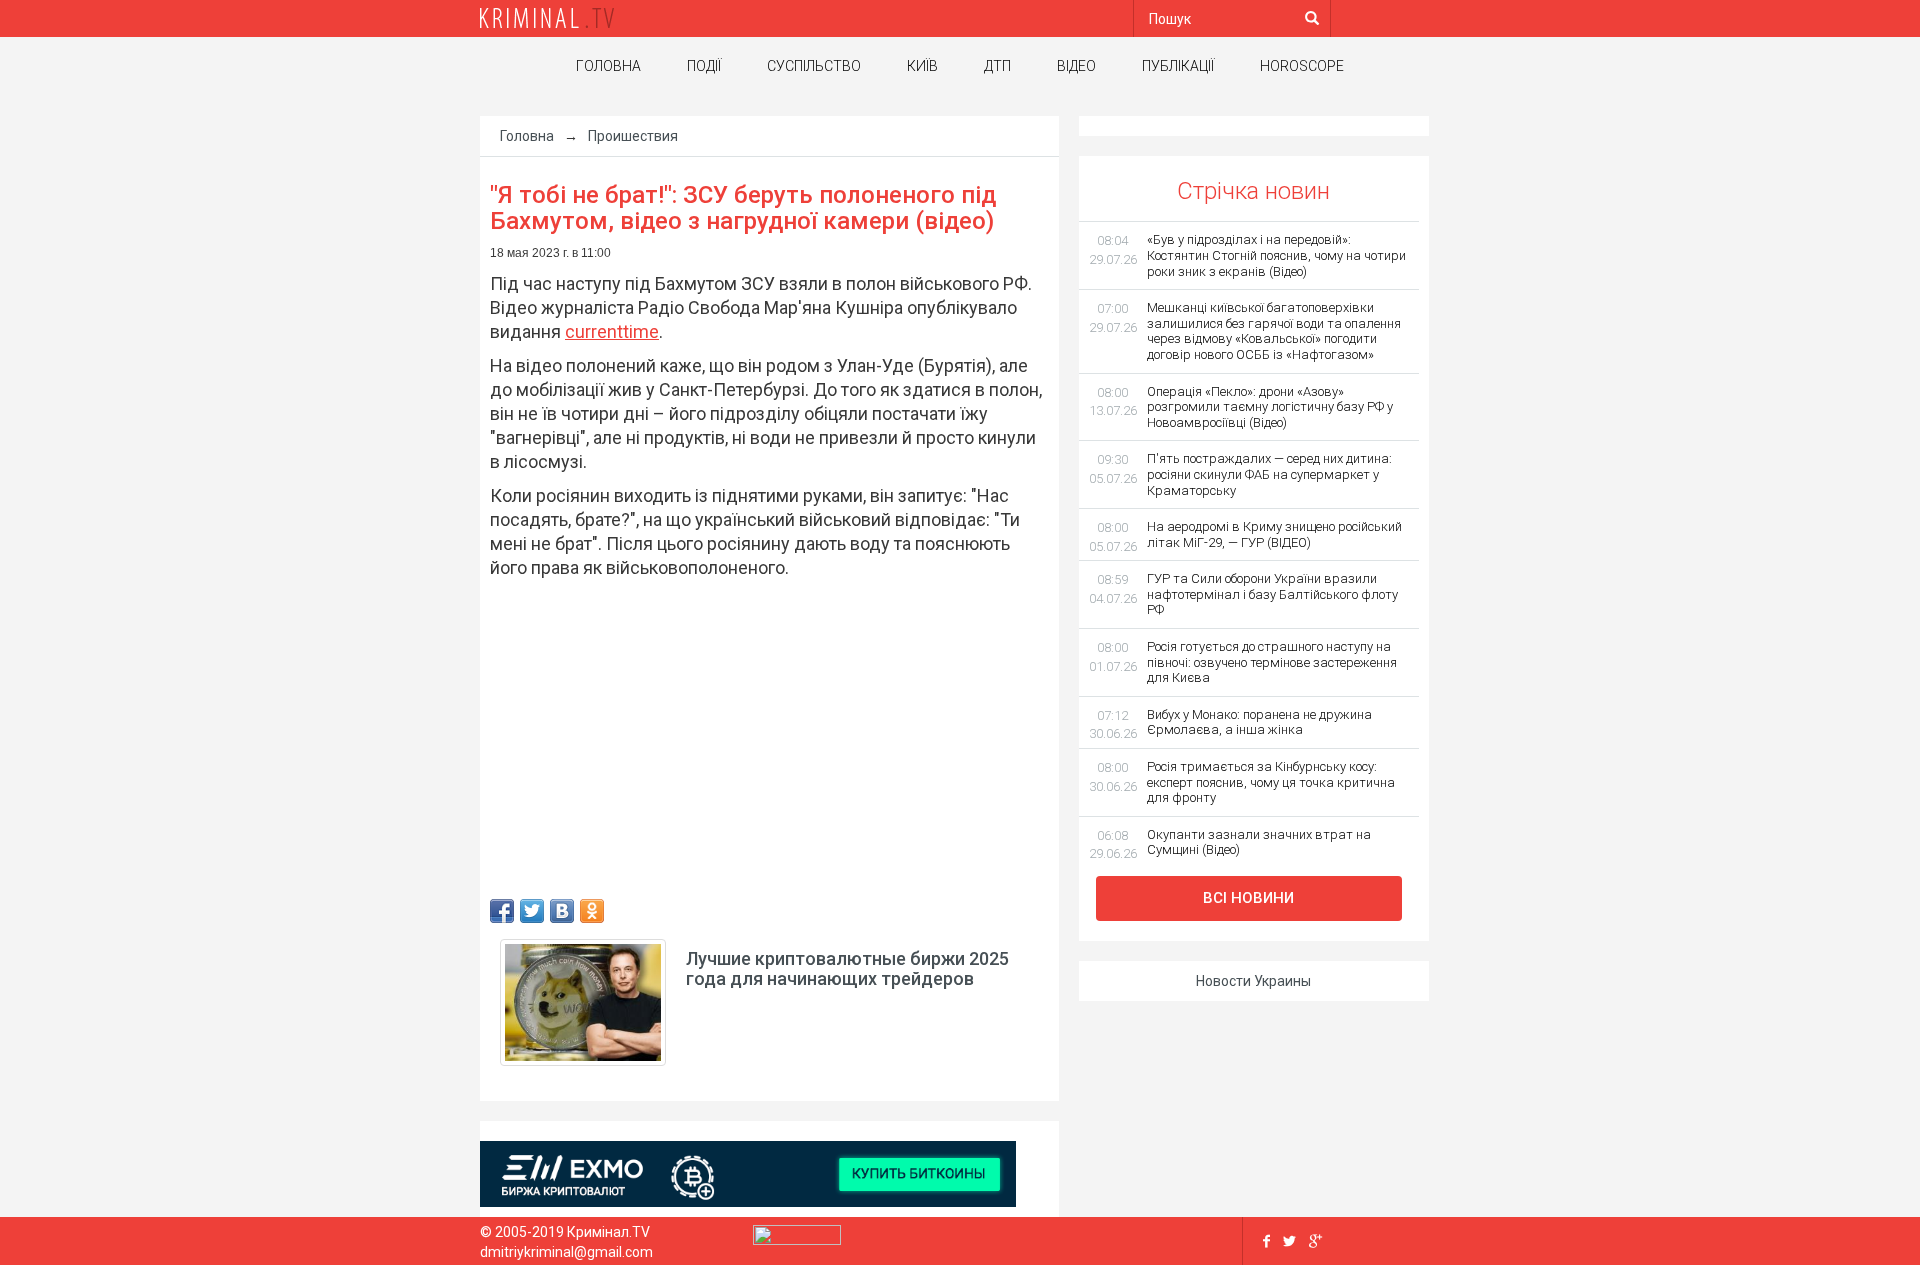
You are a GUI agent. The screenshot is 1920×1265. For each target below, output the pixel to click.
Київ (922, 66)
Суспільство (814, 66)
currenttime (612, 331)
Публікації (1178, 66)
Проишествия (633, 136)
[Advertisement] (300, 435)
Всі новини (1248, 898)
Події (704, 66)
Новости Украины (1253, 981)
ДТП (997, 66)
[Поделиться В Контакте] (562, 911)
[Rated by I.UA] (797, 1240)
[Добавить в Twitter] (532, 911)
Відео (1076, 66)
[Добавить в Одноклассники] (592, 911)
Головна (608, 66)
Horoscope (1302, 66)
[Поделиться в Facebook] (502, 911)
